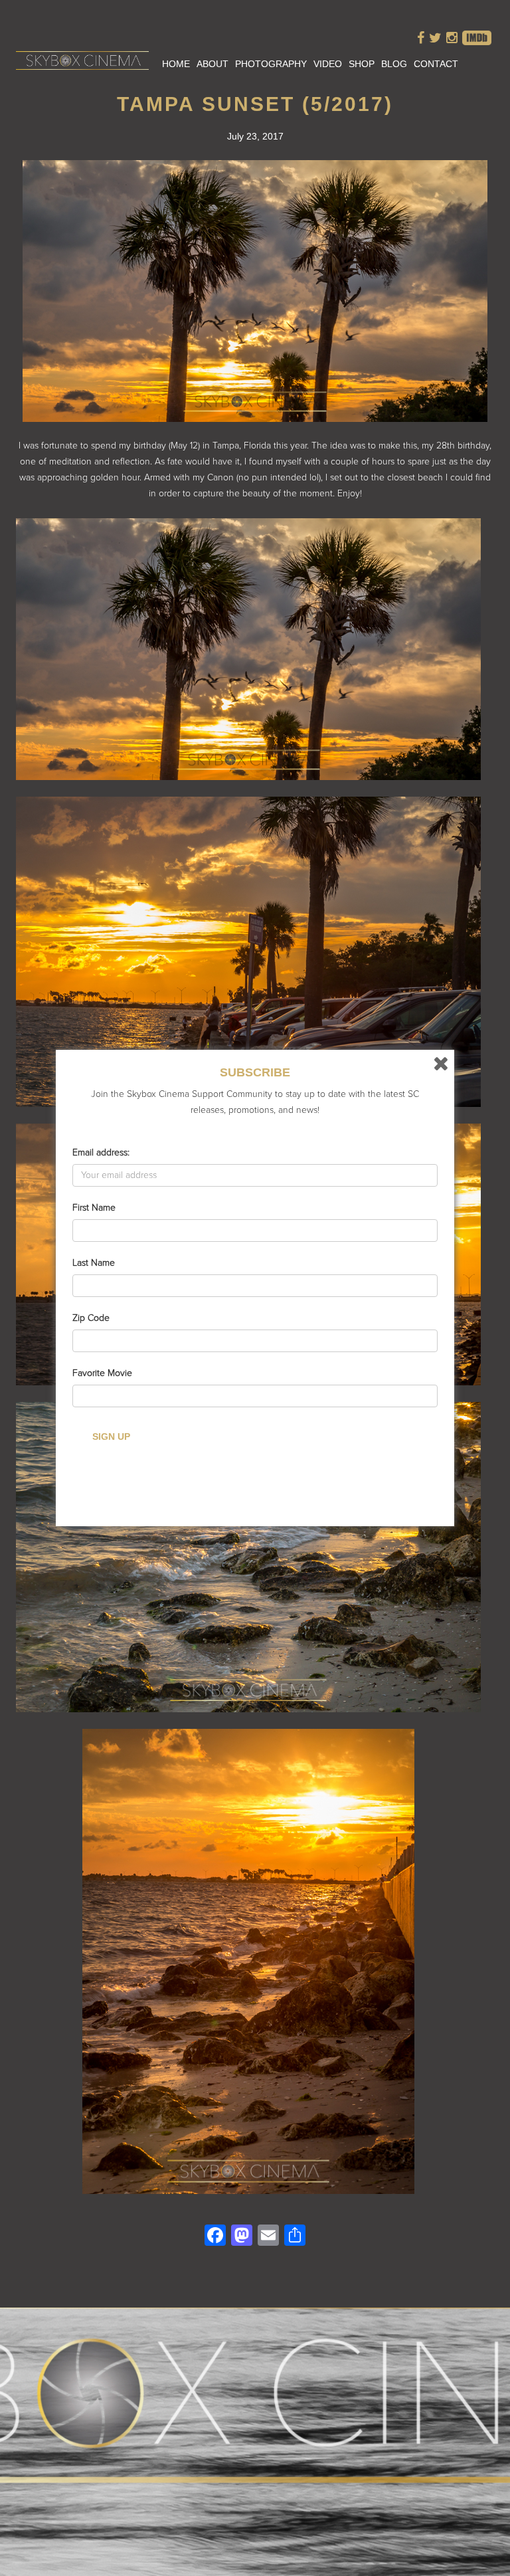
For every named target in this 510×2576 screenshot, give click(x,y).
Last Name (94, 1263)
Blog (394, 64)
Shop (362, 64)
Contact (436, 64)
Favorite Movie (102, 1373)
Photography (271, 64)
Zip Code (91, 1318)
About (212, 64)
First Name (94, 1208)
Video (328, 64)
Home (176, 64)
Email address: (101, 1152)
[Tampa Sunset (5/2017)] (255, 414)
